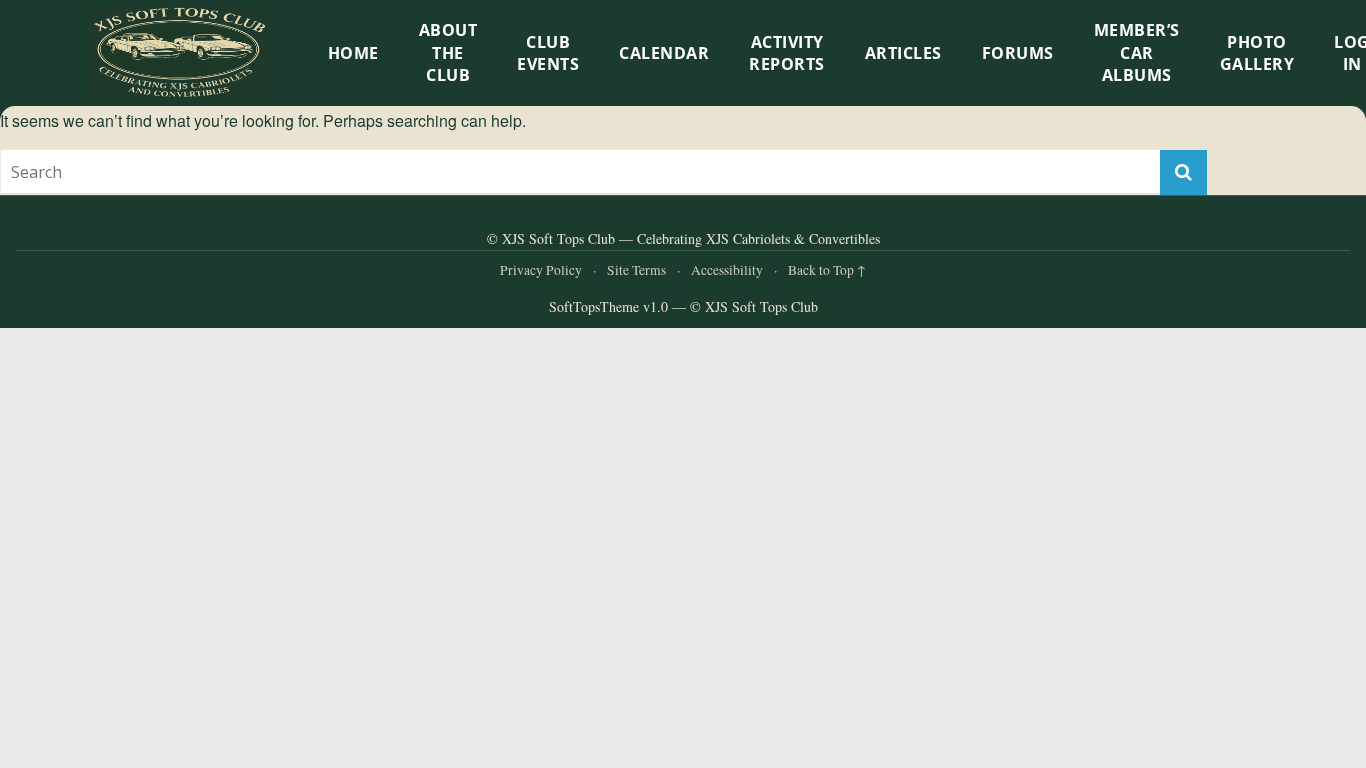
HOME (353, 53)
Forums (1018, 53)
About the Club (448, 52)
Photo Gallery (1257, 53)
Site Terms (636, 270)
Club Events (548, 53)
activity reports (787, 53)
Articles (903, 53)
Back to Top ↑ (827, 270)
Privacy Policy (541, 270)
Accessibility (727, 270)
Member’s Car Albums (1137, 52)
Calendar (664, 53)
